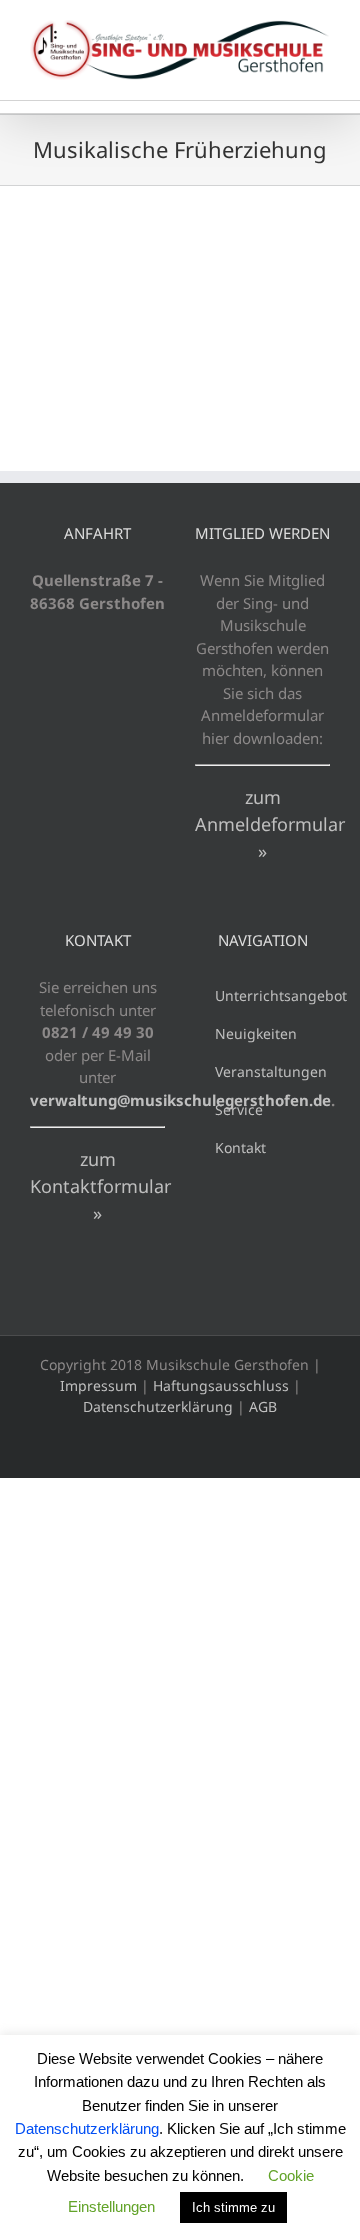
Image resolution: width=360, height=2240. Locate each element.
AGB (263, 1406)
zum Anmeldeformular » (270, 824)
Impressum (98, 1385)
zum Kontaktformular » (100, 1186)
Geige (206, 299)
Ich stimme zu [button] (233, 2207)
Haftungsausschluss (221, 1385)
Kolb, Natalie (78, 273)
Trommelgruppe (80, 344)
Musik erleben (283, 299)
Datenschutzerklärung (158, 1406)
